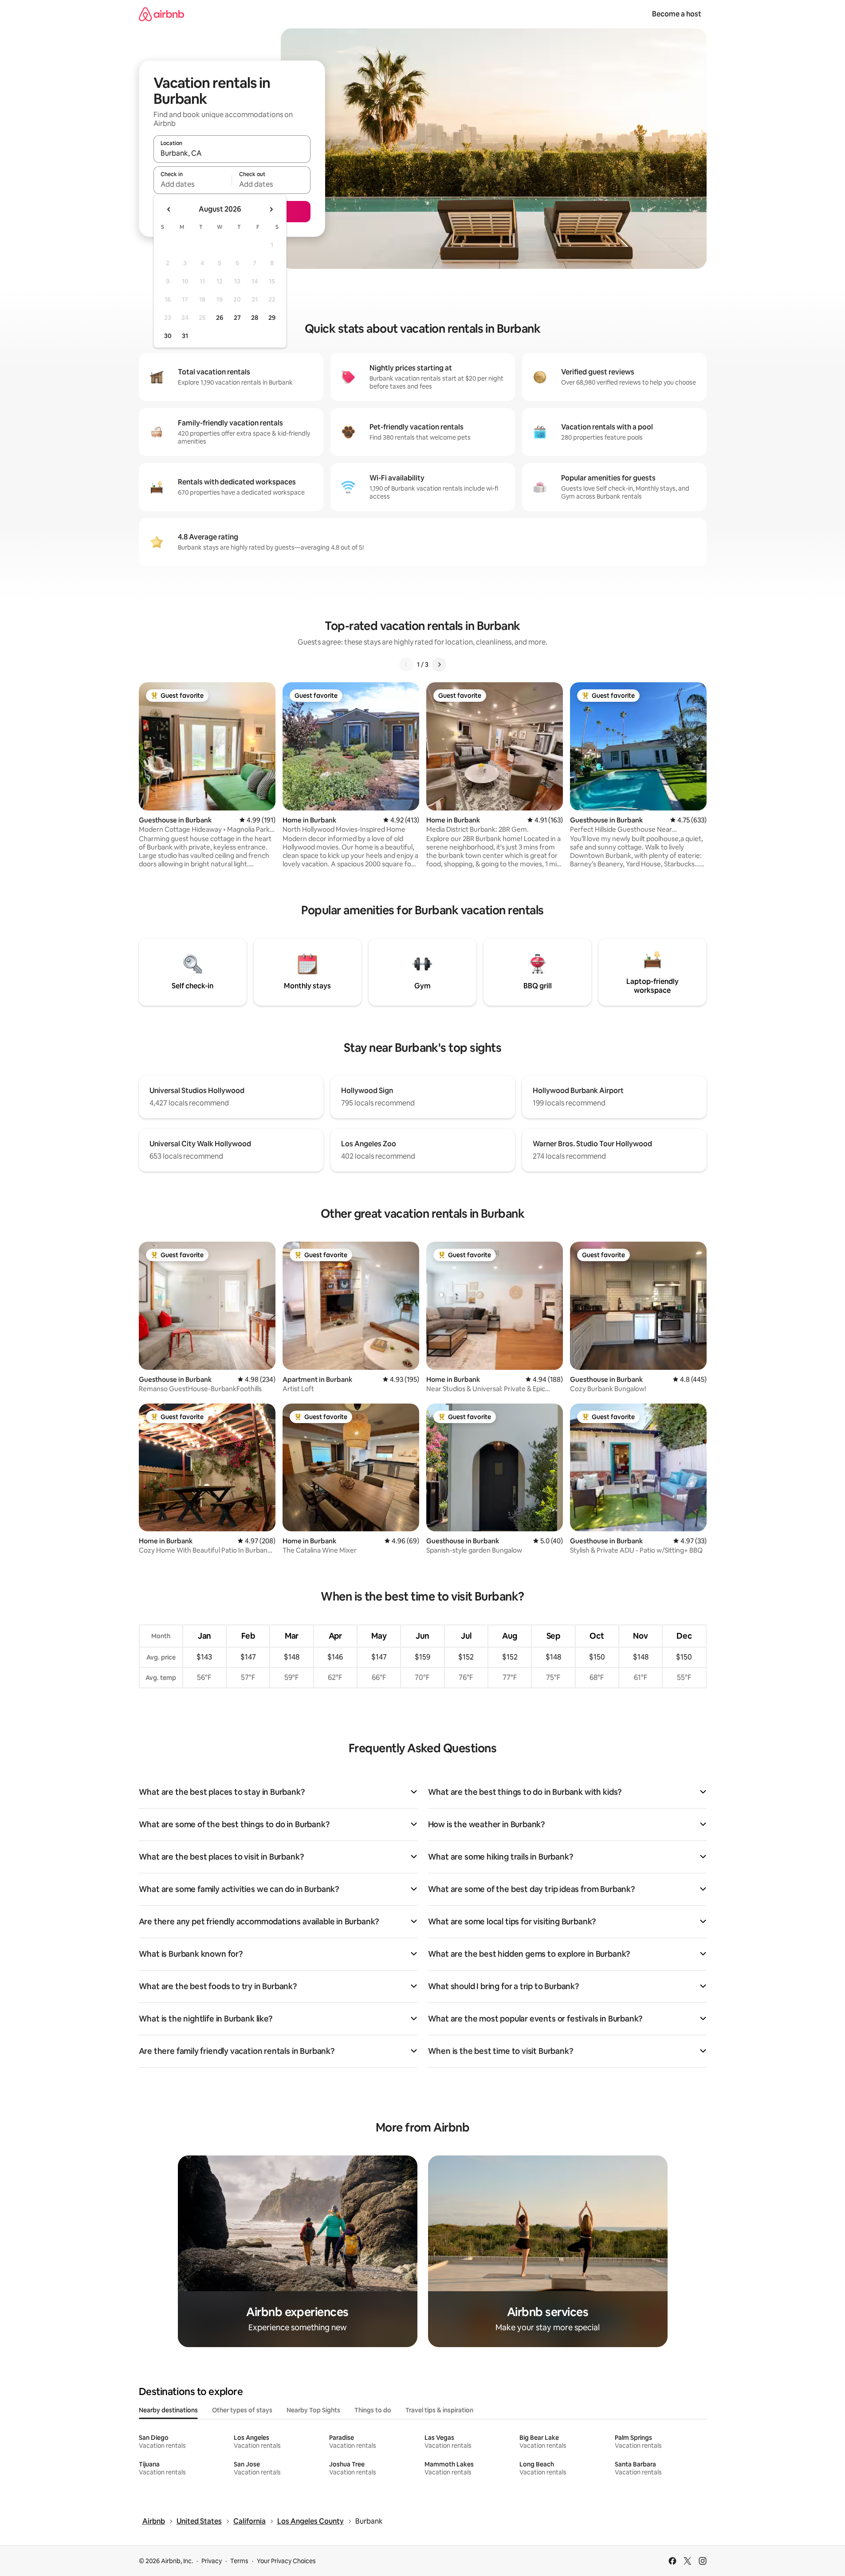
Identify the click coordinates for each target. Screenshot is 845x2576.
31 (185, 336)
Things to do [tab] (373, 2410)
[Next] (439, 665)
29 (272, 318)
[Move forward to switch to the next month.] (271, 209)
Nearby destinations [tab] (168, 2410)
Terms (239, 2561)
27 (237, 318)
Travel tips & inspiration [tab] (439, 2410)
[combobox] (232, 153)
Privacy (212, 2561)
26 (220, 318)
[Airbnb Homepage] (161, 14)
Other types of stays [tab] (242, 2410)
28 (255, 318)
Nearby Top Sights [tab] (313, 2410)
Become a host (677, 14)
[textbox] (193, 184)
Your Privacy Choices (286, 2561)
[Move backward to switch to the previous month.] (169, 209)
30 (168, 336)
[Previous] (406, 665)
